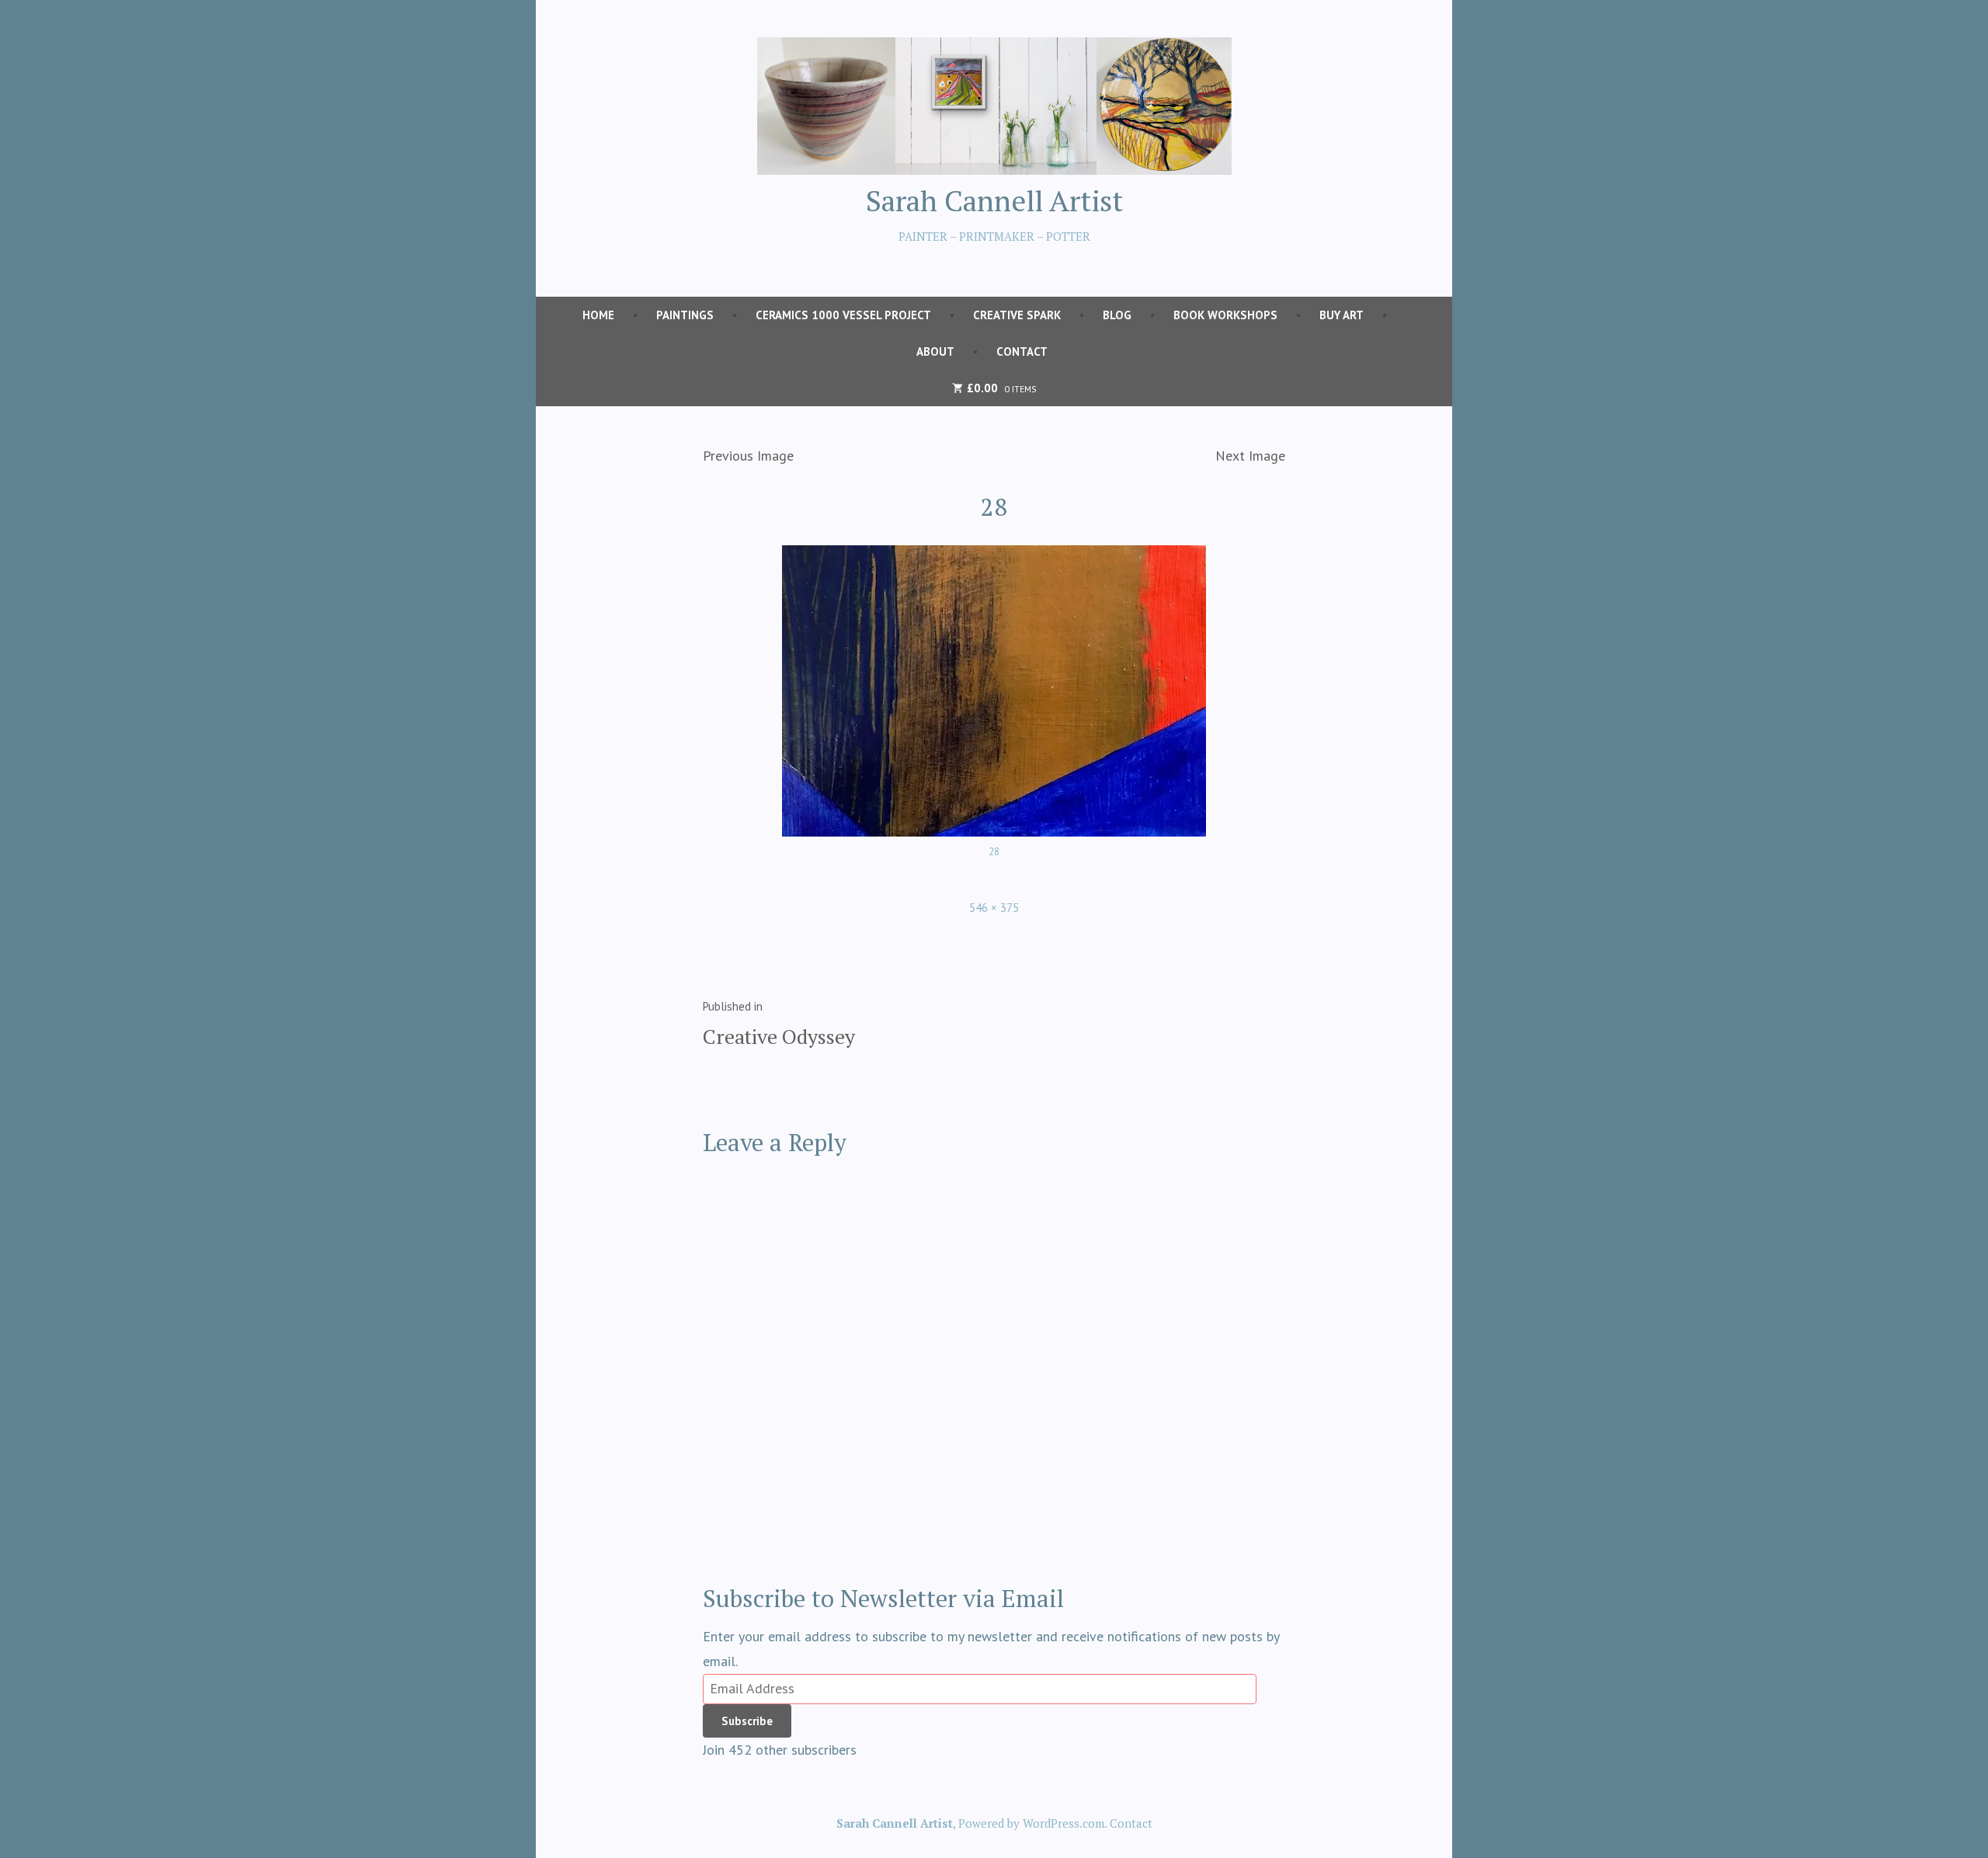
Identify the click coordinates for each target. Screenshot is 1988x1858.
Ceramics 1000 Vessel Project (843, 315)
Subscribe (747, 1721)
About (935, 351)
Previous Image (748, 456)
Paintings (685, 315)
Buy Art (1342, 315)
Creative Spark (1017, 315)
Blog (1117, 315)
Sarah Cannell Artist (994, 200)
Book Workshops (1225, 315)
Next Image (1250, 456)
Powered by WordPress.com (1031, 1823)
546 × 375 (994, 908)
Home (598, 315)
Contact (1022, 351)
